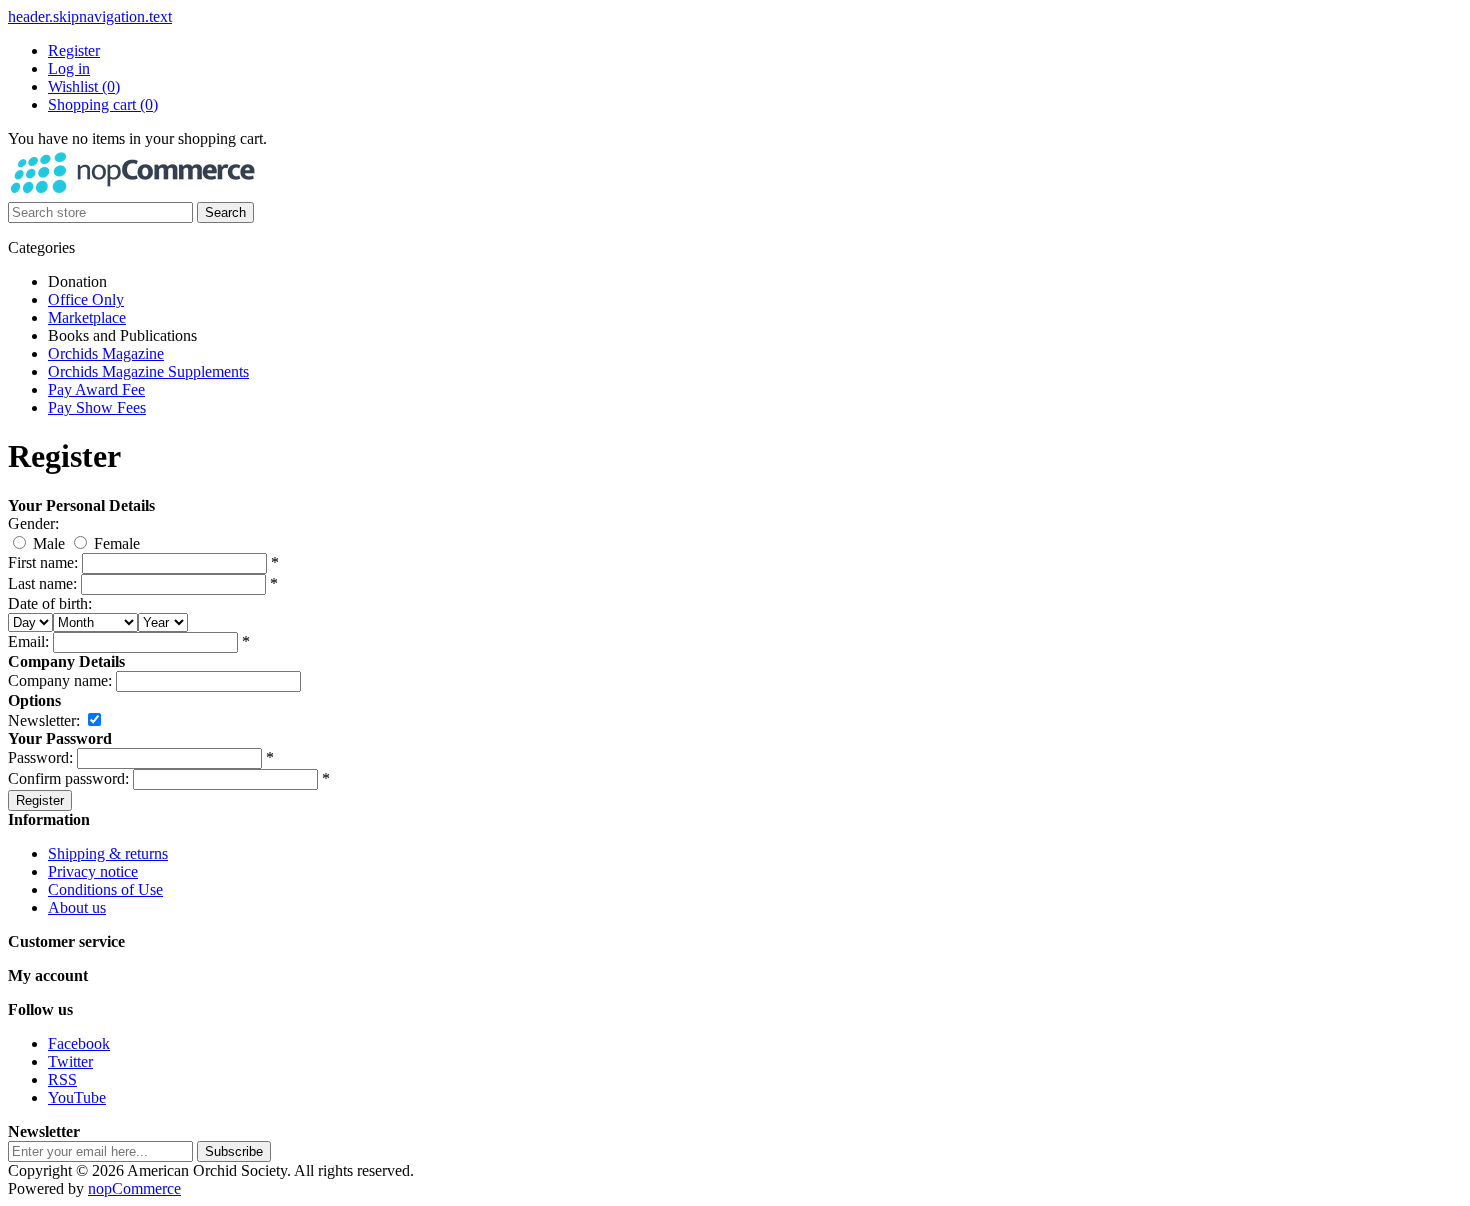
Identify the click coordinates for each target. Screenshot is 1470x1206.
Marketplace (87, 317)
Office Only (86, 299)
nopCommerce (134, 1188)
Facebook (79, 1043)
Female (117, 543)
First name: (43, 562)
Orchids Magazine (106, 353)
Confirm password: (68, 778)
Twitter (70, 1061)
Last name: (42, 583)
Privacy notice (93, 871)
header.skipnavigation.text (90, 16)
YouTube (77, 1097)
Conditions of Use (105, 889)
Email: (28, 641)
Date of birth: (50, 603)
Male (49, 543)
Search (225, 212)
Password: (40, 757)
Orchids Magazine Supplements (148, 371)
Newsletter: (44, 720)
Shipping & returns (108, 853)
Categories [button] (41, 247)
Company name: (60, 680)
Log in (69, 68)
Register (74, 50)
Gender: (33, 523)
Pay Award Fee (96, 389)
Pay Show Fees (97, 407)
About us (77, 907)
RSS (62, 1079)
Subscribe (234, 1151)
